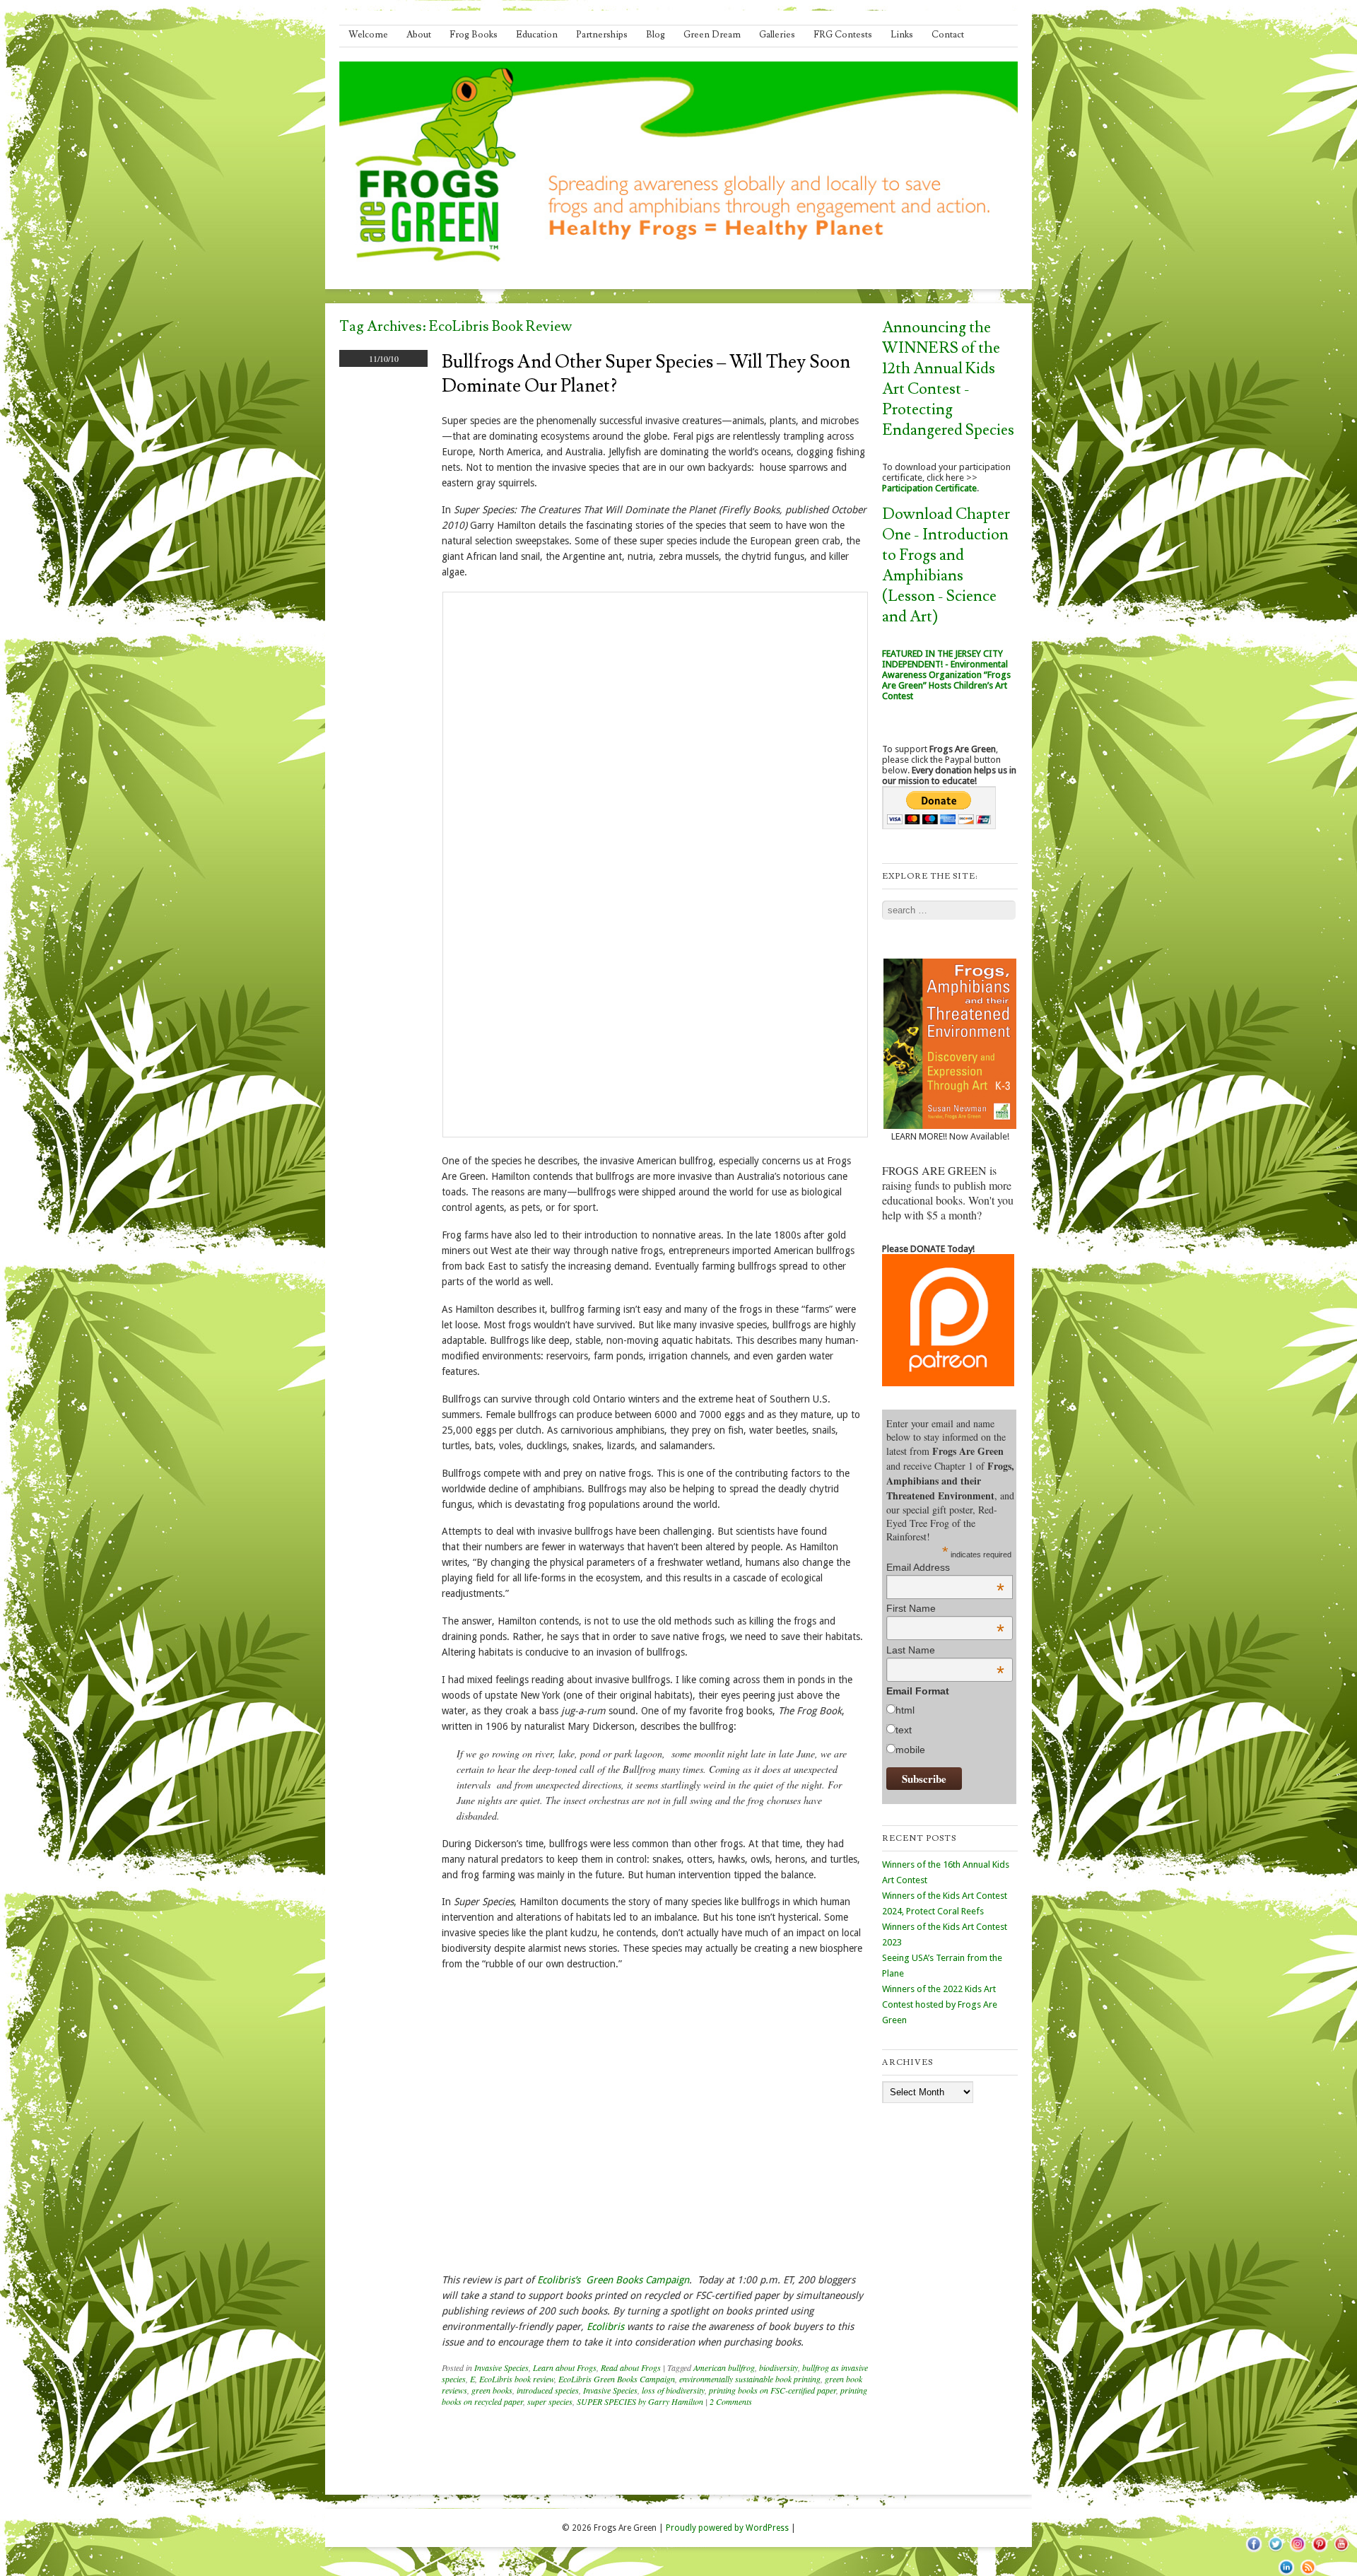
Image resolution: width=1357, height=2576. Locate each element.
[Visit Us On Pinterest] (1319, 2551)
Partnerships (602, 35)
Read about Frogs (631, 2367)
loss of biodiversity (673, 2390)
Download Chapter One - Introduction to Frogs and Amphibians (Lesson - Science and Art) (946, 566)
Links (902, 35)
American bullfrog (724, 2367)
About (419, 35)
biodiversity (779, 2367)
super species (550, 2401)
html (905, 1710)
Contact (948, 35)
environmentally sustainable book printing (750, 2379)
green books (492, 2390)
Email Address (945, 1567)
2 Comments (731, 2401)
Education (537, 35)
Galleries (777, 35)
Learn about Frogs (565, 2367)
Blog (656, 35)
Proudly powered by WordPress (727, 2528)
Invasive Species (501, 2367)
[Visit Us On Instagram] (1297, 2551)
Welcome (368, 35)
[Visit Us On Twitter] (1275, 2551)
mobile (910, 1750)
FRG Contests (843, 35)
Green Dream (712, 35)
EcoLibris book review (517, 2379)
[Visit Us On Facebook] (1253, 2551)
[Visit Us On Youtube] (1341, 2551)
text (904, 1730)
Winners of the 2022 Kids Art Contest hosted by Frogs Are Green (940, 2004)
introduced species (548, 2390)
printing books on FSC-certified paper (773, 2390)
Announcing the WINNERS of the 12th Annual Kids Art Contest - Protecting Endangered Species (948, 379)
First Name (945, 1608)
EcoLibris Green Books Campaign (617, 2379)
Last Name (945, 1650)
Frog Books (474, 35)
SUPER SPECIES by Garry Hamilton (640, 2401)
